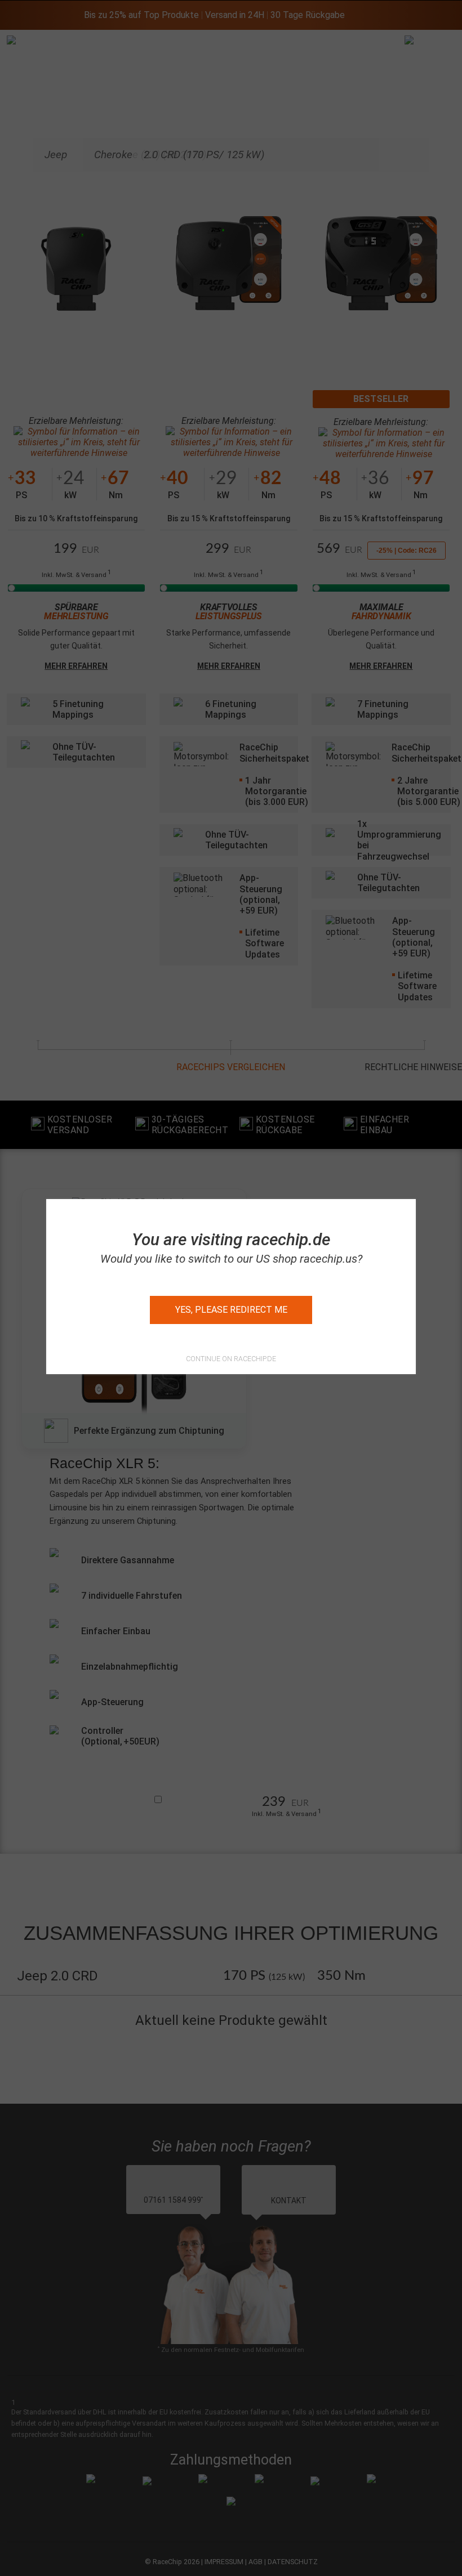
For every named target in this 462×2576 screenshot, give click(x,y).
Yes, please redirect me (231, 1310)
